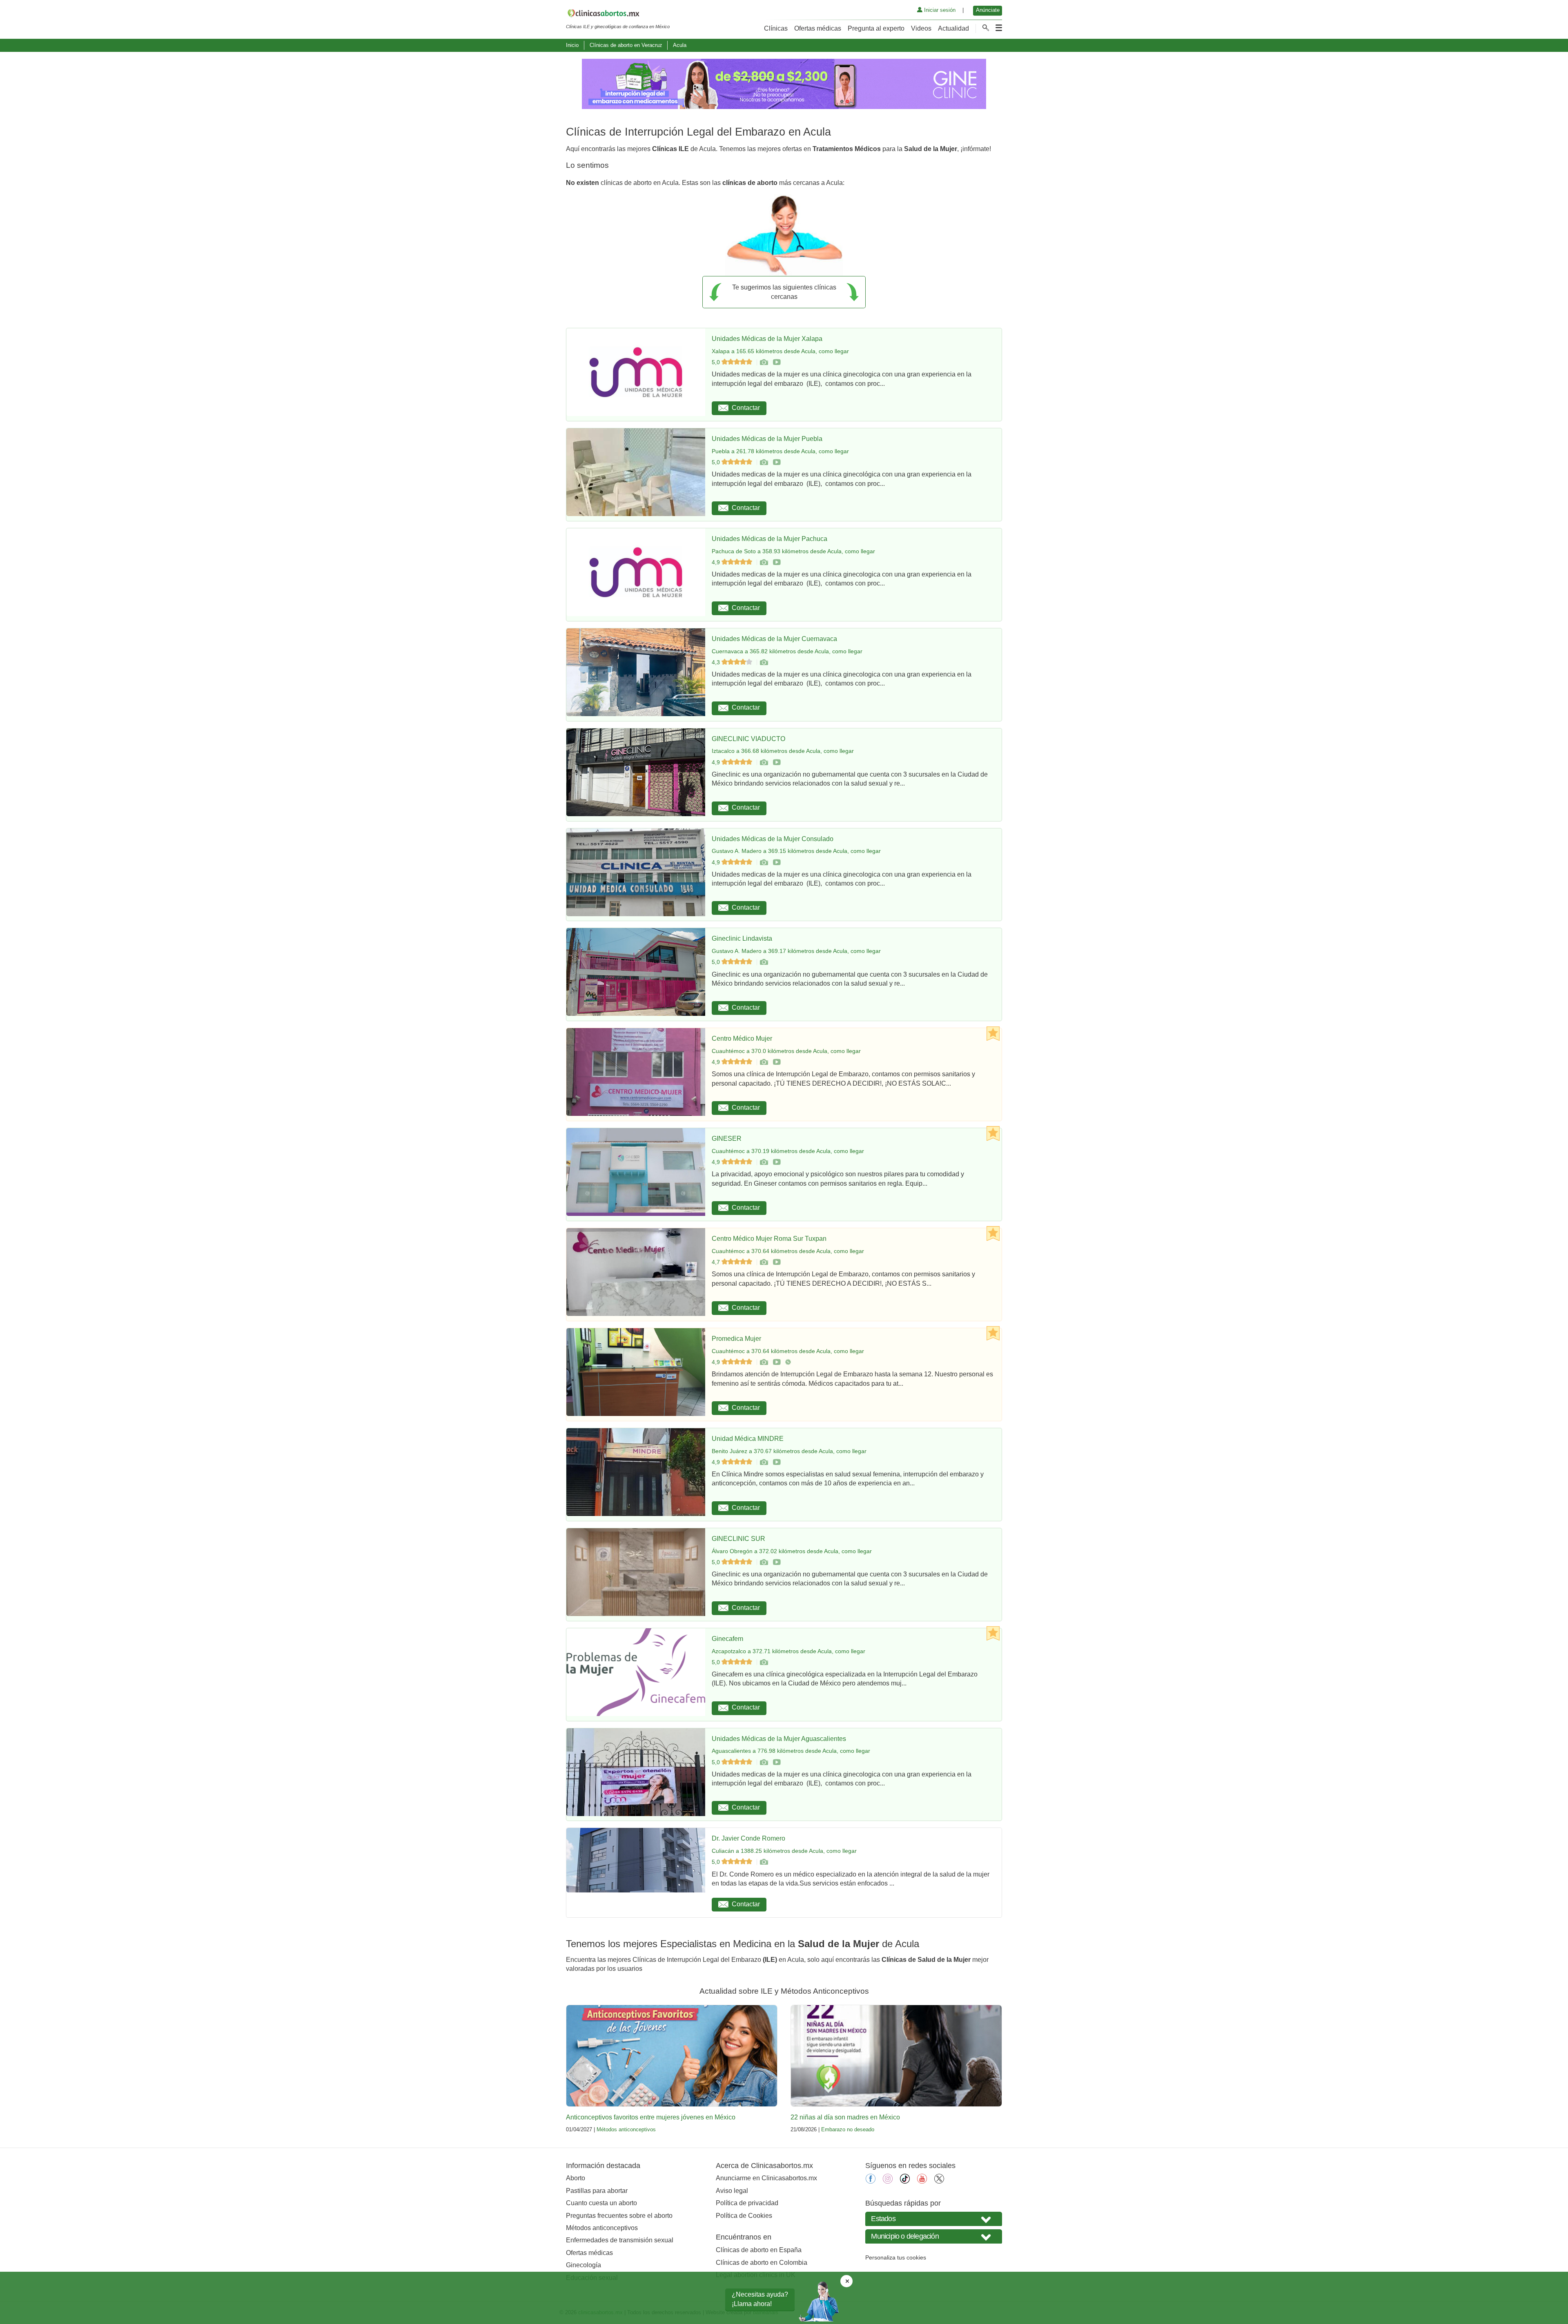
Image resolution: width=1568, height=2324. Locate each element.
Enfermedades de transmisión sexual (620, 2240)
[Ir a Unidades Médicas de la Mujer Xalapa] (764, 362)
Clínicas (776, 28)
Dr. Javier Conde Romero (748, 1838)
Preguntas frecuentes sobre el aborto (619, 2216)
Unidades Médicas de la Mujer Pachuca (770, 539)
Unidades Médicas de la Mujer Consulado (773, 839)
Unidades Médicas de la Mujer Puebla (767, 439)
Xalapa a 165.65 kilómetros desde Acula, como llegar (780, 351)
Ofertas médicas (818, 28)
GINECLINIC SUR (738, 1539)
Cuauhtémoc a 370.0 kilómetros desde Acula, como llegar (786, 1051)
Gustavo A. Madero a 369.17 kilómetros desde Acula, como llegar (796, 951)
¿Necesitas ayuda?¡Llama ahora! (760, 2299)
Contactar (746, 408)
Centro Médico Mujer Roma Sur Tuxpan (769, 1239)
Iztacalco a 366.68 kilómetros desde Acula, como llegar (783, 751)
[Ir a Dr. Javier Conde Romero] (764, 1862)
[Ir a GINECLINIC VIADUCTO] (764, 762)
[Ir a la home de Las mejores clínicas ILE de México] (618, 15)
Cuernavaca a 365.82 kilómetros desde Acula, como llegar (787, 651)
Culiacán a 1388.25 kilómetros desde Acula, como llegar (784, 1851)
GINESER (727, 1139)
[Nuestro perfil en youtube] (922, 2181)
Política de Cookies (744, 2216)
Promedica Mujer (736, 1339)
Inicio (572, 45)
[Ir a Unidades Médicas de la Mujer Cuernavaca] (764, 662)
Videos (921, 28)
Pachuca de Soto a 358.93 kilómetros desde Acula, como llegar (793, 551)
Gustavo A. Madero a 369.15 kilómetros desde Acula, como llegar (796, 851)
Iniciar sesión (939, 10)
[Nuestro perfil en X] (939, 2181)
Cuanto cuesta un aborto (601, 2203)
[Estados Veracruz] (934, 2219)
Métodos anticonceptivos (626, 2129)
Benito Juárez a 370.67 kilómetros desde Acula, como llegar (789, 1451)
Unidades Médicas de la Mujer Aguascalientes (779, 1739)
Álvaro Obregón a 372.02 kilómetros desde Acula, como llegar (792, 1551)
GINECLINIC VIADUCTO (748, 739)
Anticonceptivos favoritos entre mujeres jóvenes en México (651, 2117)
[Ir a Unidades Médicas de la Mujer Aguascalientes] (764, 1762)
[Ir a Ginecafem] (764, 1662)
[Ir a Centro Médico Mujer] (764, 1062)
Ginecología (584, 2265)
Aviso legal (732, 2191)
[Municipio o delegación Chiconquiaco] (934, 2236)
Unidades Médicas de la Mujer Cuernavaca (774, 639)
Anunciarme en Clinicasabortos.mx (766, 2178)
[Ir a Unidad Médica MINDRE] (764, 1462)
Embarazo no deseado (848, 2129)
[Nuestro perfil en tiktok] (905, 2181)
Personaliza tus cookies (896, 2257)
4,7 (717, 1262)
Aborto (576, 2178)
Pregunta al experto (876, 28)
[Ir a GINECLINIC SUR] (764, 1562)
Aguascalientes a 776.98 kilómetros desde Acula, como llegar (791, 1751)
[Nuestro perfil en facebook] (871, 2181)
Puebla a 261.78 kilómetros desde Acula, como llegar (780, 451)
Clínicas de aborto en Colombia (762, 2263)
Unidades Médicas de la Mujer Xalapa (767, 339)
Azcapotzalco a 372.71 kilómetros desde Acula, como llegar (788, 1651)
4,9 (717, 562)
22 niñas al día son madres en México (845, 2117)
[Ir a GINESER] (764, 1162)
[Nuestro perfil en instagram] (888, 2181)
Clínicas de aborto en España (759, 2250)
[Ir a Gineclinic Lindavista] (764, 962)
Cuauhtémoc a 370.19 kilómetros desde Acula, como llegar (788, 1151)
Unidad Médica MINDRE (748, 1439)
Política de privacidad (747, 2203)
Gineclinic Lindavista (742, 938)
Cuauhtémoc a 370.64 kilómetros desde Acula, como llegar (788, 1251)
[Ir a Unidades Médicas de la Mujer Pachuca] (764, 562)
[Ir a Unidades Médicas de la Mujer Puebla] (764, 462)
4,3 (717, 662)
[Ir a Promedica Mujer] (764, 1362)
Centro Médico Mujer (742, 1038)
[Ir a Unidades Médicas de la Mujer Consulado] (764, 862)
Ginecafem (727, 1639)
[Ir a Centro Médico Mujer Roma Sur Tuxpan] (764, 1262)
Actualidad (953, 28)
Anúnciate (988, 10)
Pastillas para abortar (597, 2191)
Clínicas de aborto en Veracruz (626, 45)
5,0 (717, 362)
